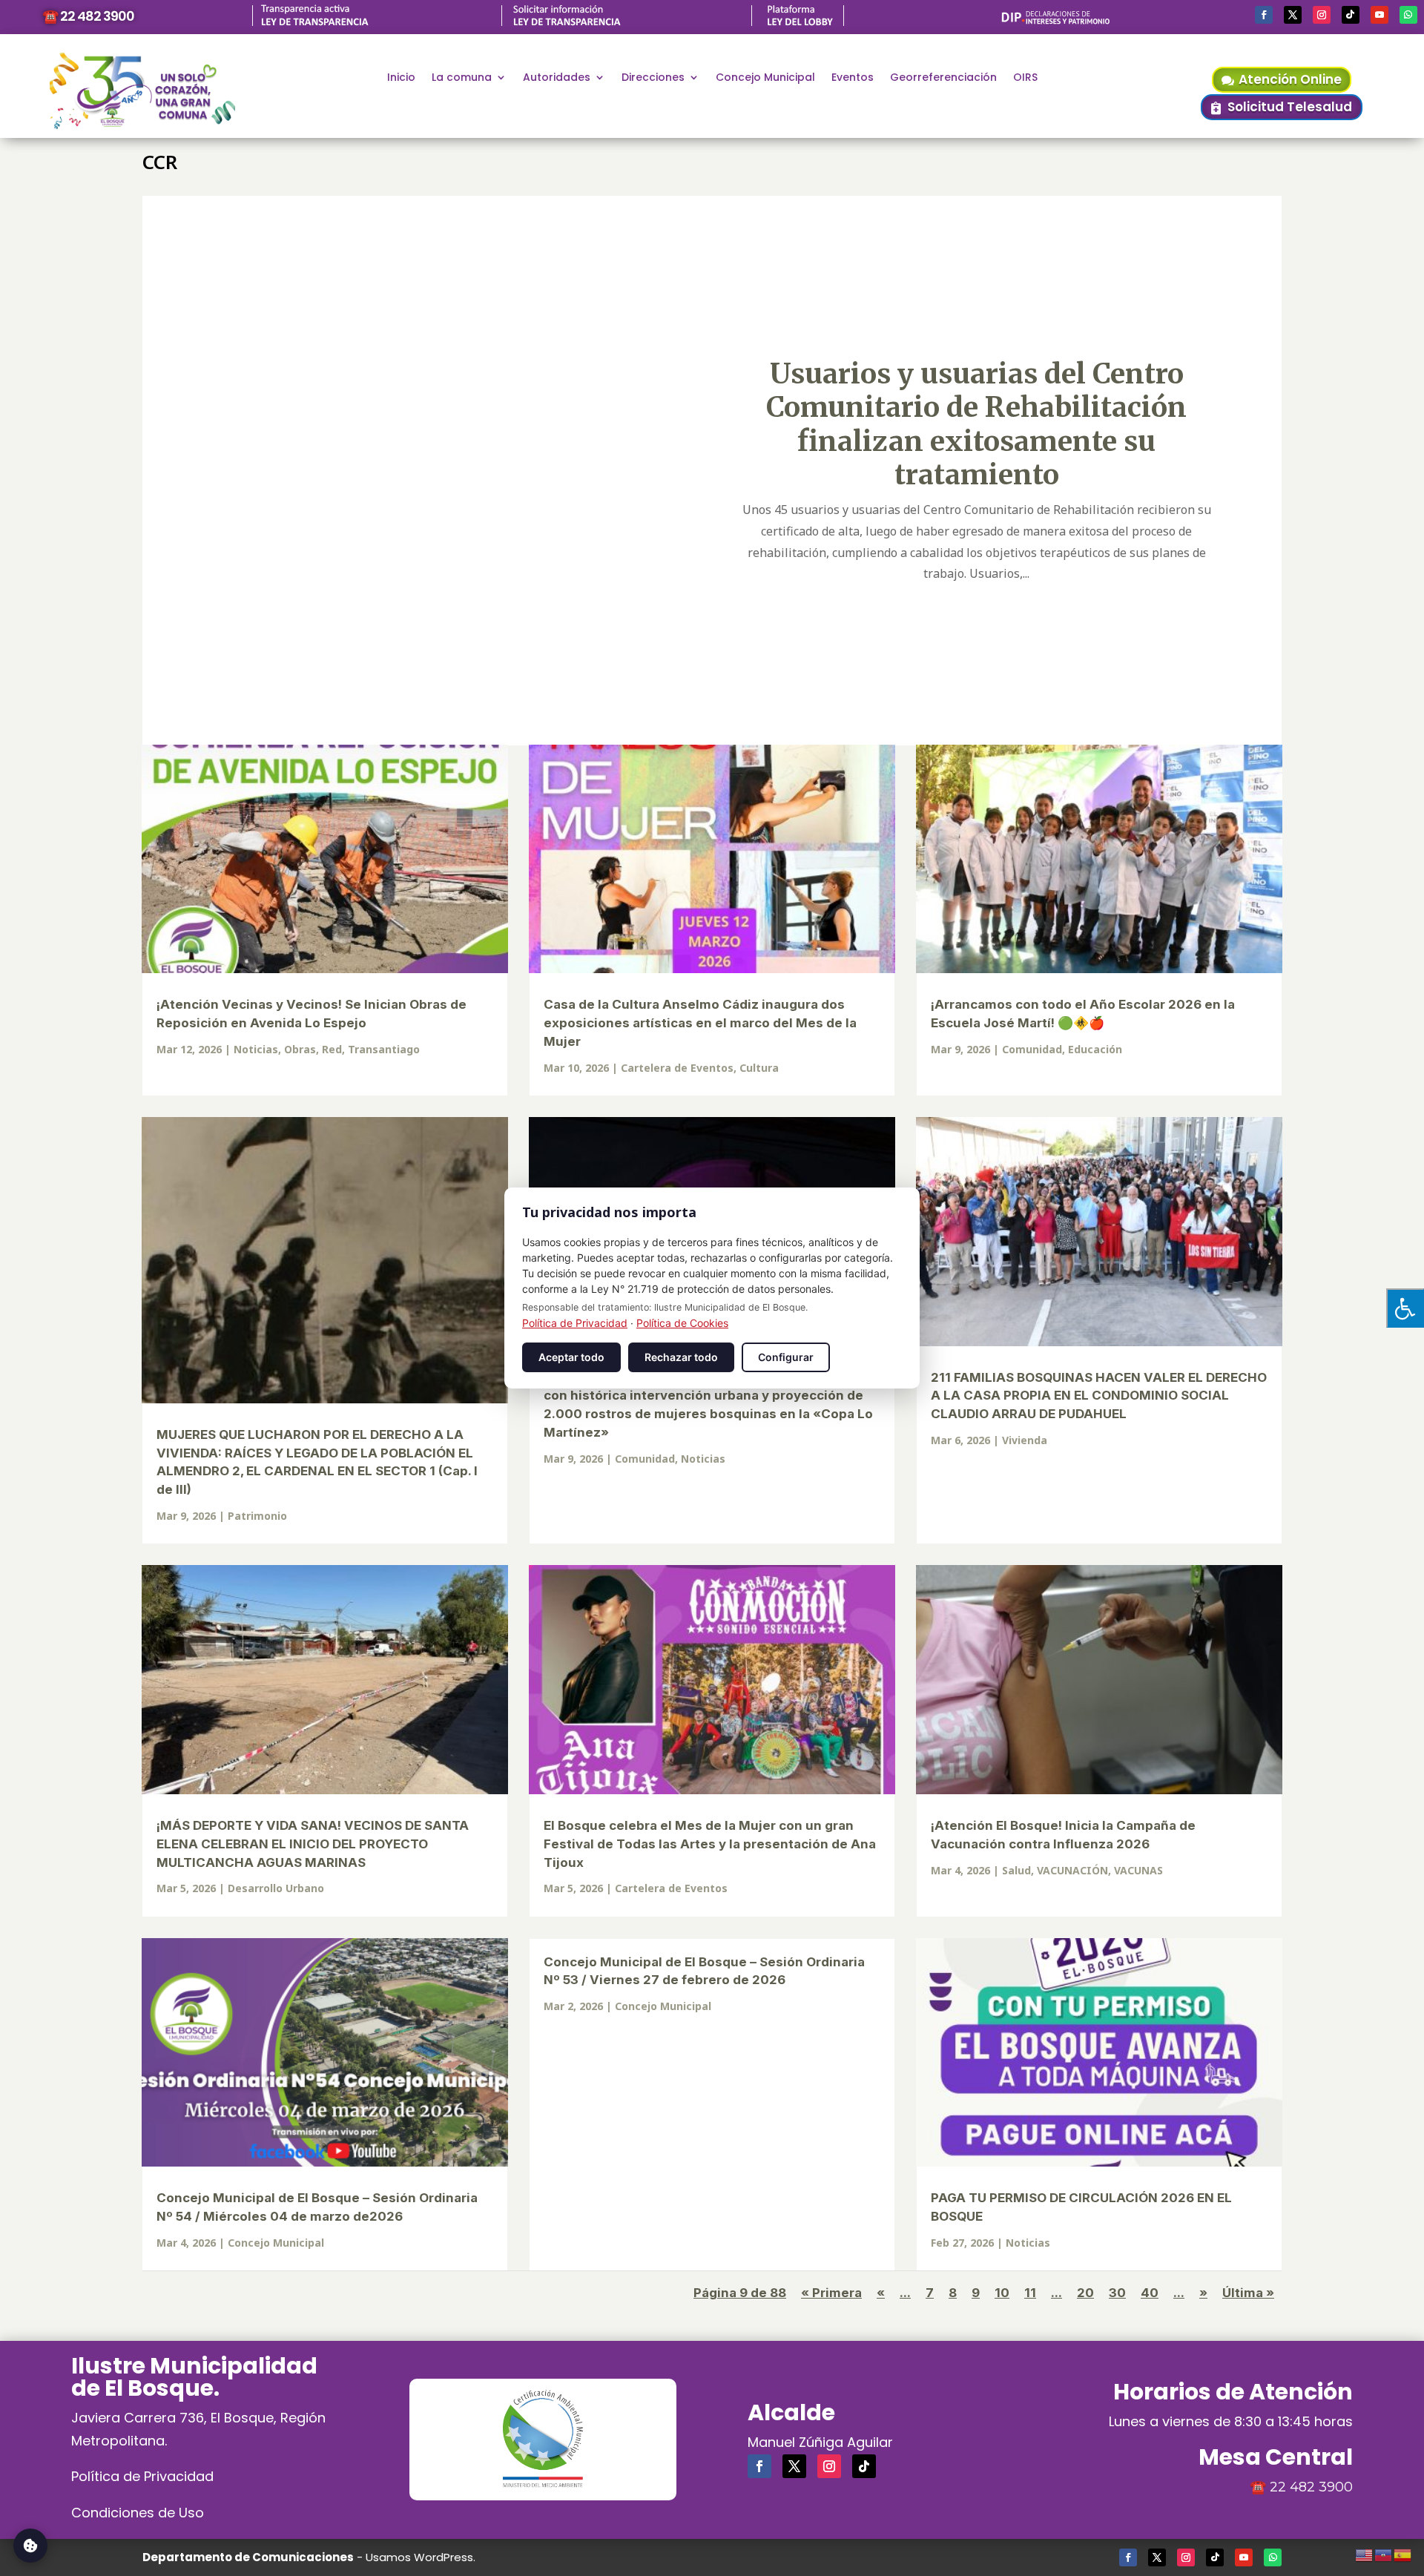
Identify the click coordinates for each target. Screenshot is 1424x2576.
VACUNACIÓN (1072, 1870)
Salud (1016, 1870)
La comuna (462, 78)
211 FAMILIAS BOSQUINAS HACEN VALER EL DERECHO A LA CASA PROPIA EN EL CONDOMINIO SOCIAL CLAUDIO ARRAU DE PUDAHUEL (1099, 1396)
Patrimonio (257, 1516)
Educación (1095, 1049)
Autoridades (557, 78)
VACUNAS (1138, 1870)
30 (1117, 2293)
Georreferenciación (943, 78)
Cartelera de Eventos (677, 1068)
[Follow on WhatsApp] (1408, 15)
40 (1150, 2293)
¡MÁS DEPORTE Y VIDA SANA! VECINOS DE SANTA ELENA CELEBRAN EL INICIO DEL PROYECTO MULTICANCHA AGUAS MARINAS (313, 1844)
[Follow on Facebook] (1264, 15)
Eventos (853, 78)
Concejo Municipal (765, 78)
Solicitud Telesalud (1290, 107)
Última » (1248, 2293)
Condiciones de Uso (138, 2513)
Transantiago (384, 1049)
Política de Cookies (682, 1323)
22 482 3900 (1311, 2487)
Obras (300, 1049)
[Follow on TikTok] (1351, 15)
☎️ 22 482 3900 (88, 16)
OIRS (1025, 78)
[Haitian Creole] (1384, 2553)
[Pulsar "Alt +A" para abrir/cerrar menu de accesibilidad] (1405, 1308)
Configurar (786, 1357)
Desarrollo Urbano (276, 1888)
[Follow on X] (1293, 15)
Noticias (256, 1049)
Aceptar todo (571, 1357)
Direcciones (653, 78)
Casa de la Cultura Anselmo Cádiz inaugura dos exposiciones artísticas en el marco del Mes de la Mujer (700, 1023)
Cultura (759, 1068)
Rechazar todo (681, 1357)
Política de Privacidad (142, 2476)
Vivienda (1025, 1440)
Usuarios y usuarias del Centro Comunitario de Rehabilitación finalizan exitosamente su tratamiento (976, 424)
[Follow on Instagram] (1322, 15)
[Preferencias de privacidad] (30, 2546)
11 (1030, 2293)
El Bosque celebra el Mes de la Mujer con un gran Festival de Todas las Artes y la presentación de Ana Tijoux (710, 1844)
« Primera (831, 2293)
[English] (1365, 2553)
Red (332, 1049)
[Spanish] (1403, 2553)
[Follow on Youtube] (1379, 15)
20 (1085, 2293)
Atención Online (1290, 79)
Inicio (401, 78)
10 (1002, 2293)
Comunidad (1032, 1049)
